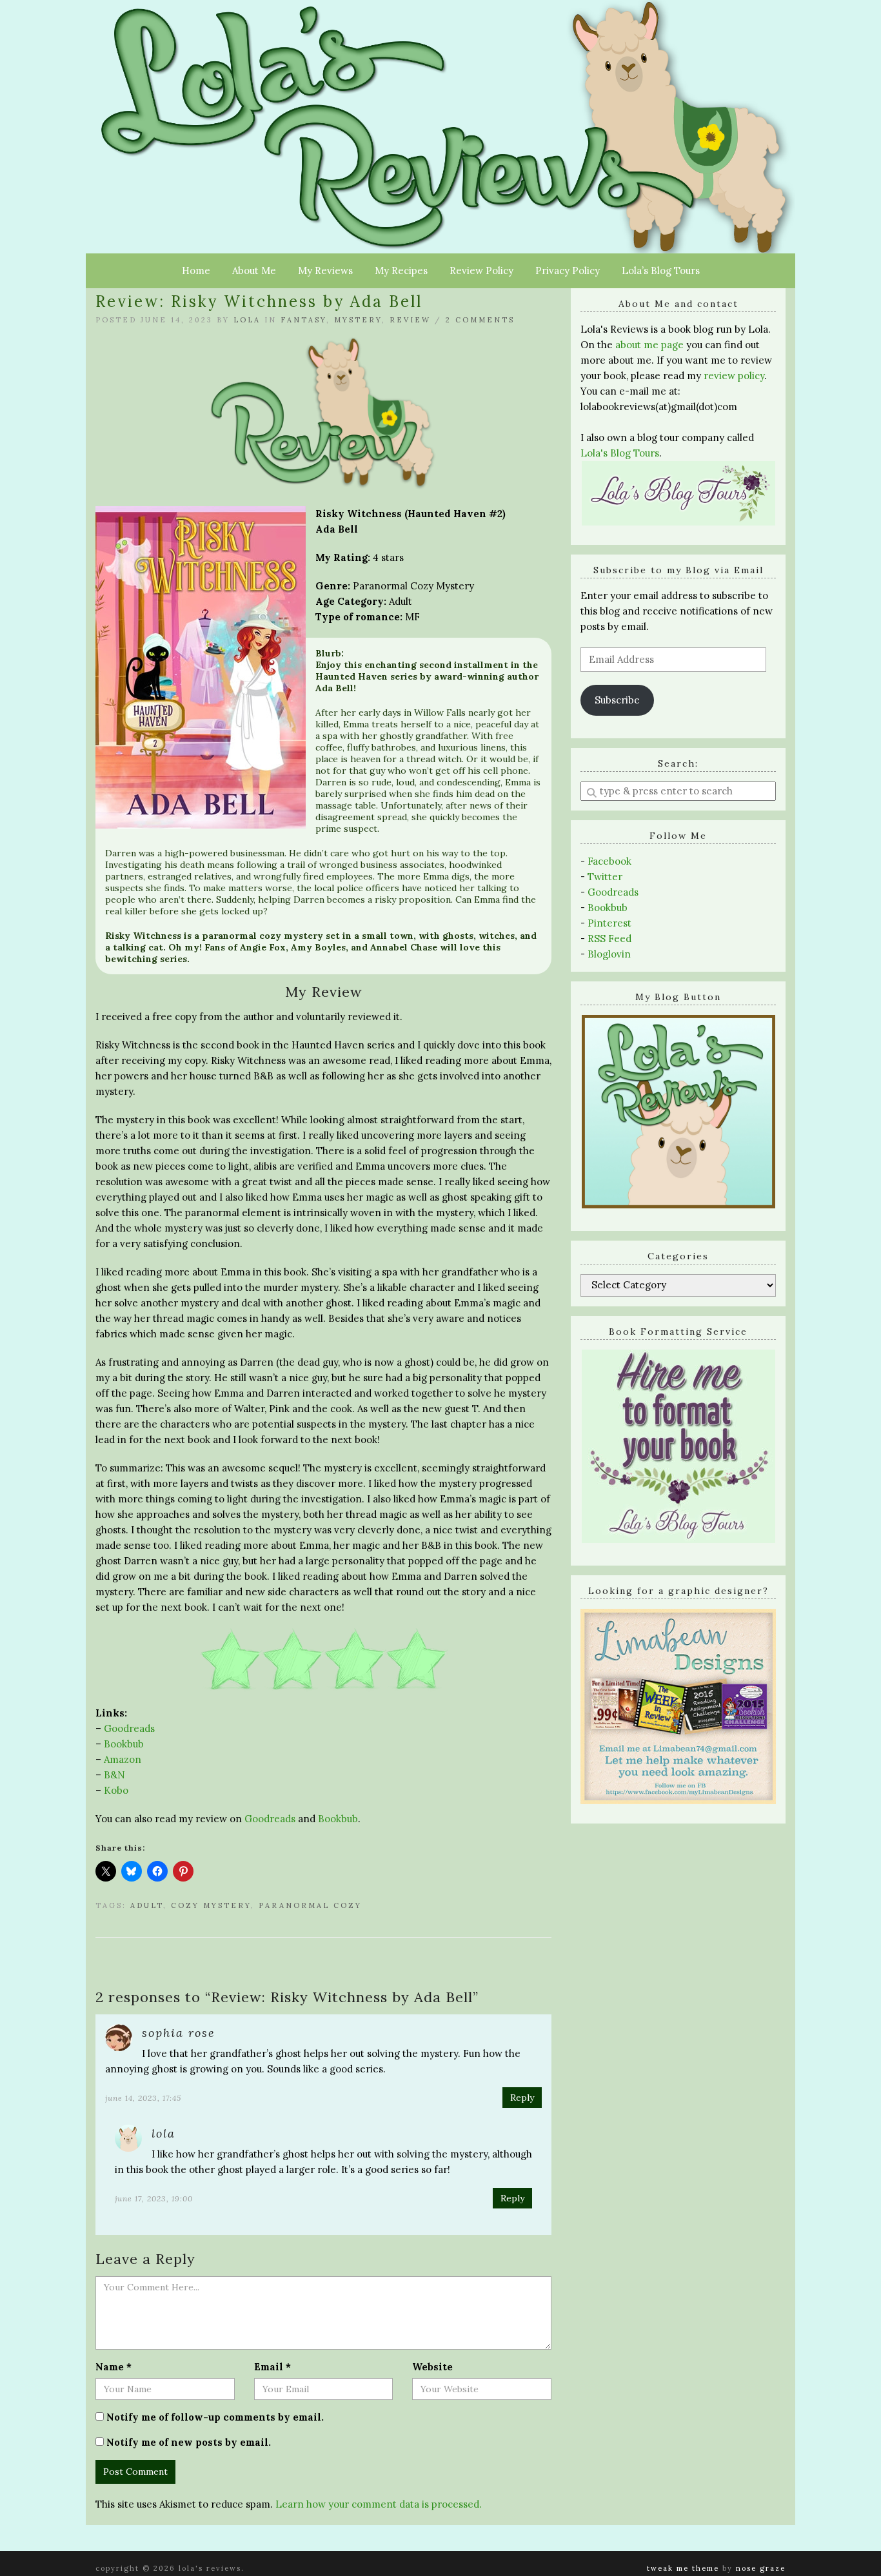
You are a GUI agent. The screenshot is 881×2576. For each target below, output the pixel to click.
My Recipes (401, 270)
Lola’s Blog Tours (661, 270)
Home (196, 270)
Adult (147, 1905)
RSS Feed (609, 939)
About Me (254, 270)
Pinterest (609, 923)
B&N (114, 1775)
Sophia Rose (179, 2033)
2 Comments (480, 320)
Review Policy (481, 270)
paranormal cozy (310, 1905)
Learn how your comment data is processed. (379, 2504)
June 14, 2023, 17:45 (143, 2098)
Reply (522, 2098)
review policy (734, 376)
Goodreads (129, 1728)
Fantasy (303, 320)
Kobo (116, 1790)
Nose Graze (761, 2568)
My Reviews (325, 270)
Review (410, 320)
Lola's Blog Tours (620, 453)
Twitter (605, 877)
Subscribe (617, 700)
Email (272, 2367)
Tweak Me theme (683, 2568)
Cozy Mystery (211, 1905)
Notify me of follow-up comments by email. (215, 2417)
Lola (247, 320)
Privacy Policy (568, 270)
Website (432, 2367)
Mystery (358, 320)
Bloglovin (609, 954)
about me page (649, 345)
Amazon (123, 1759)
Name (114, 2367)
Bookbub (124, 1744)
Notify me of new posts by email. (189, 2442)
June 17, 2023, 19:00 (154, 2198)
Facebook (609, 861)
